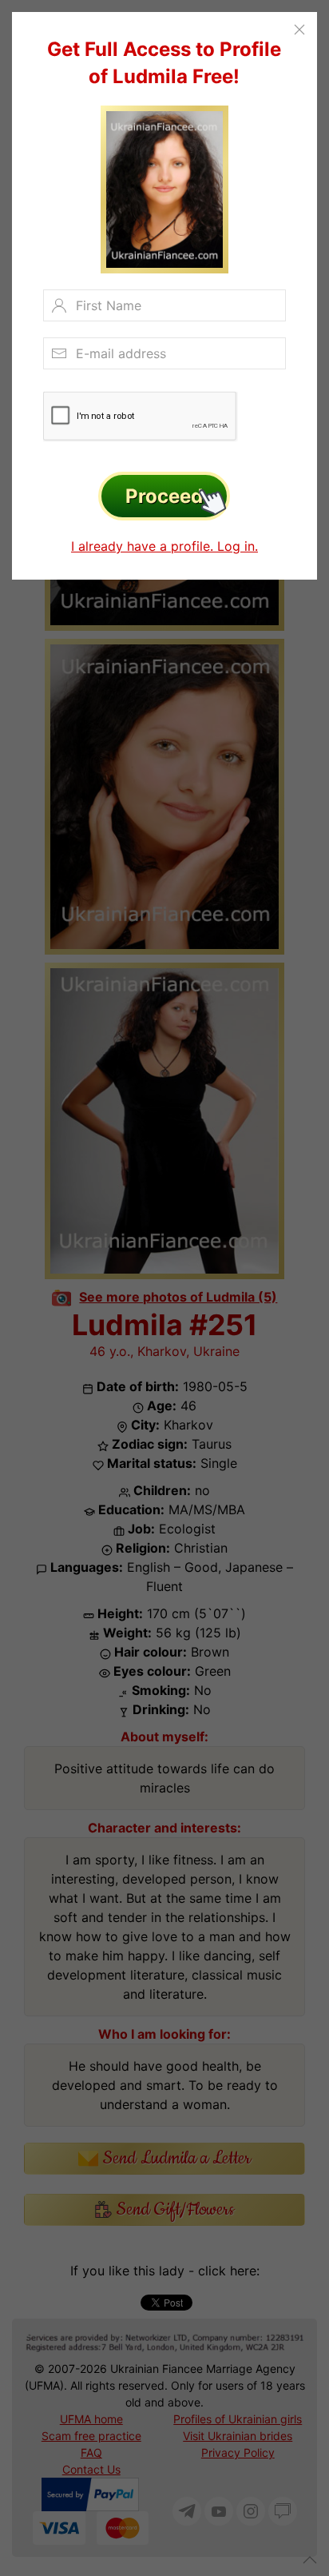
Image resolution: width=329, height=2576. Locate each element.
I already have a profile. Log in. (164, 546)
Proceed (164, 496)
